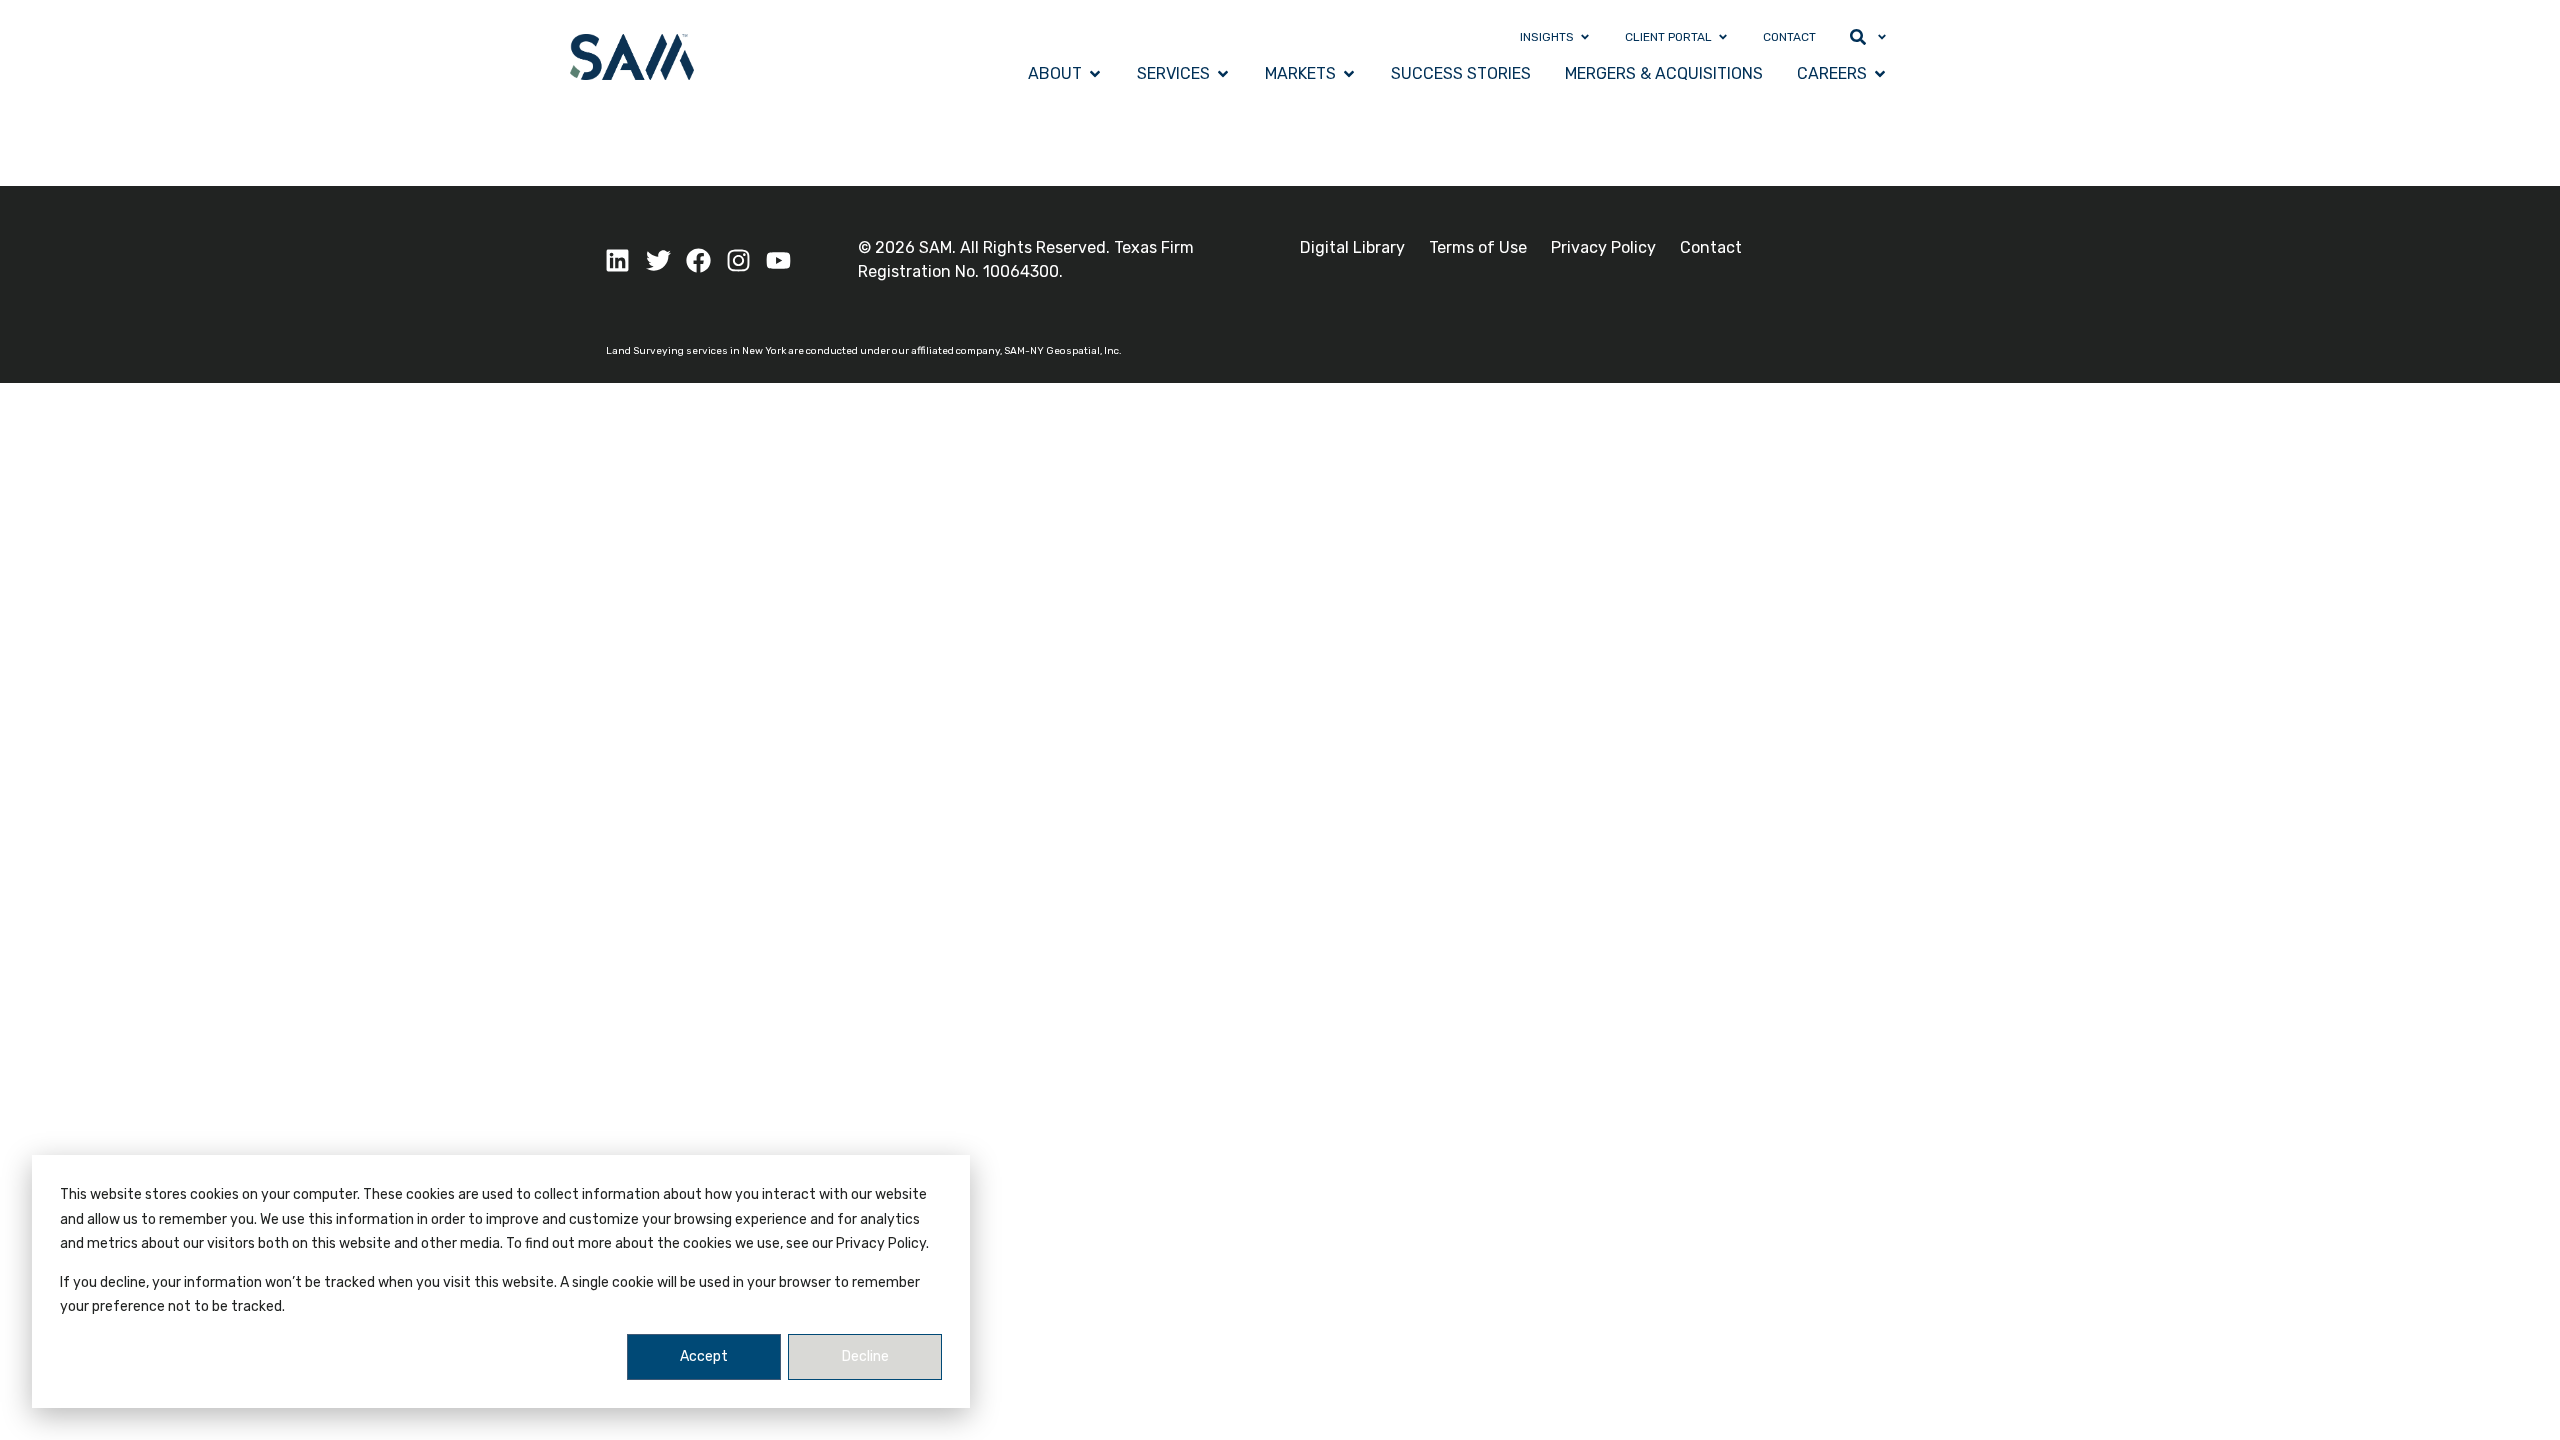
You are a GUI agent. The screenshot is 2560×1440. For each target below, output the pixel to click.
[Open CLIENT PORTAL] (1723, 37)
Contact (1711, 247)
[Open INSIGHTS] (1585, 37)
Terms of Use (1478, 247)
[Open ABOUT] (1095, 74)
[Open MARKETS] (1349, 74)
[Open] (1882, 37)
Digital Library (1352, 247)
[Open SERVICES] (1223, 74)
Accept (704, 1356)
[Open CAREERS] (1880, 74)
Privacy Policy (1603, 247)
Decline (865, 1356)
